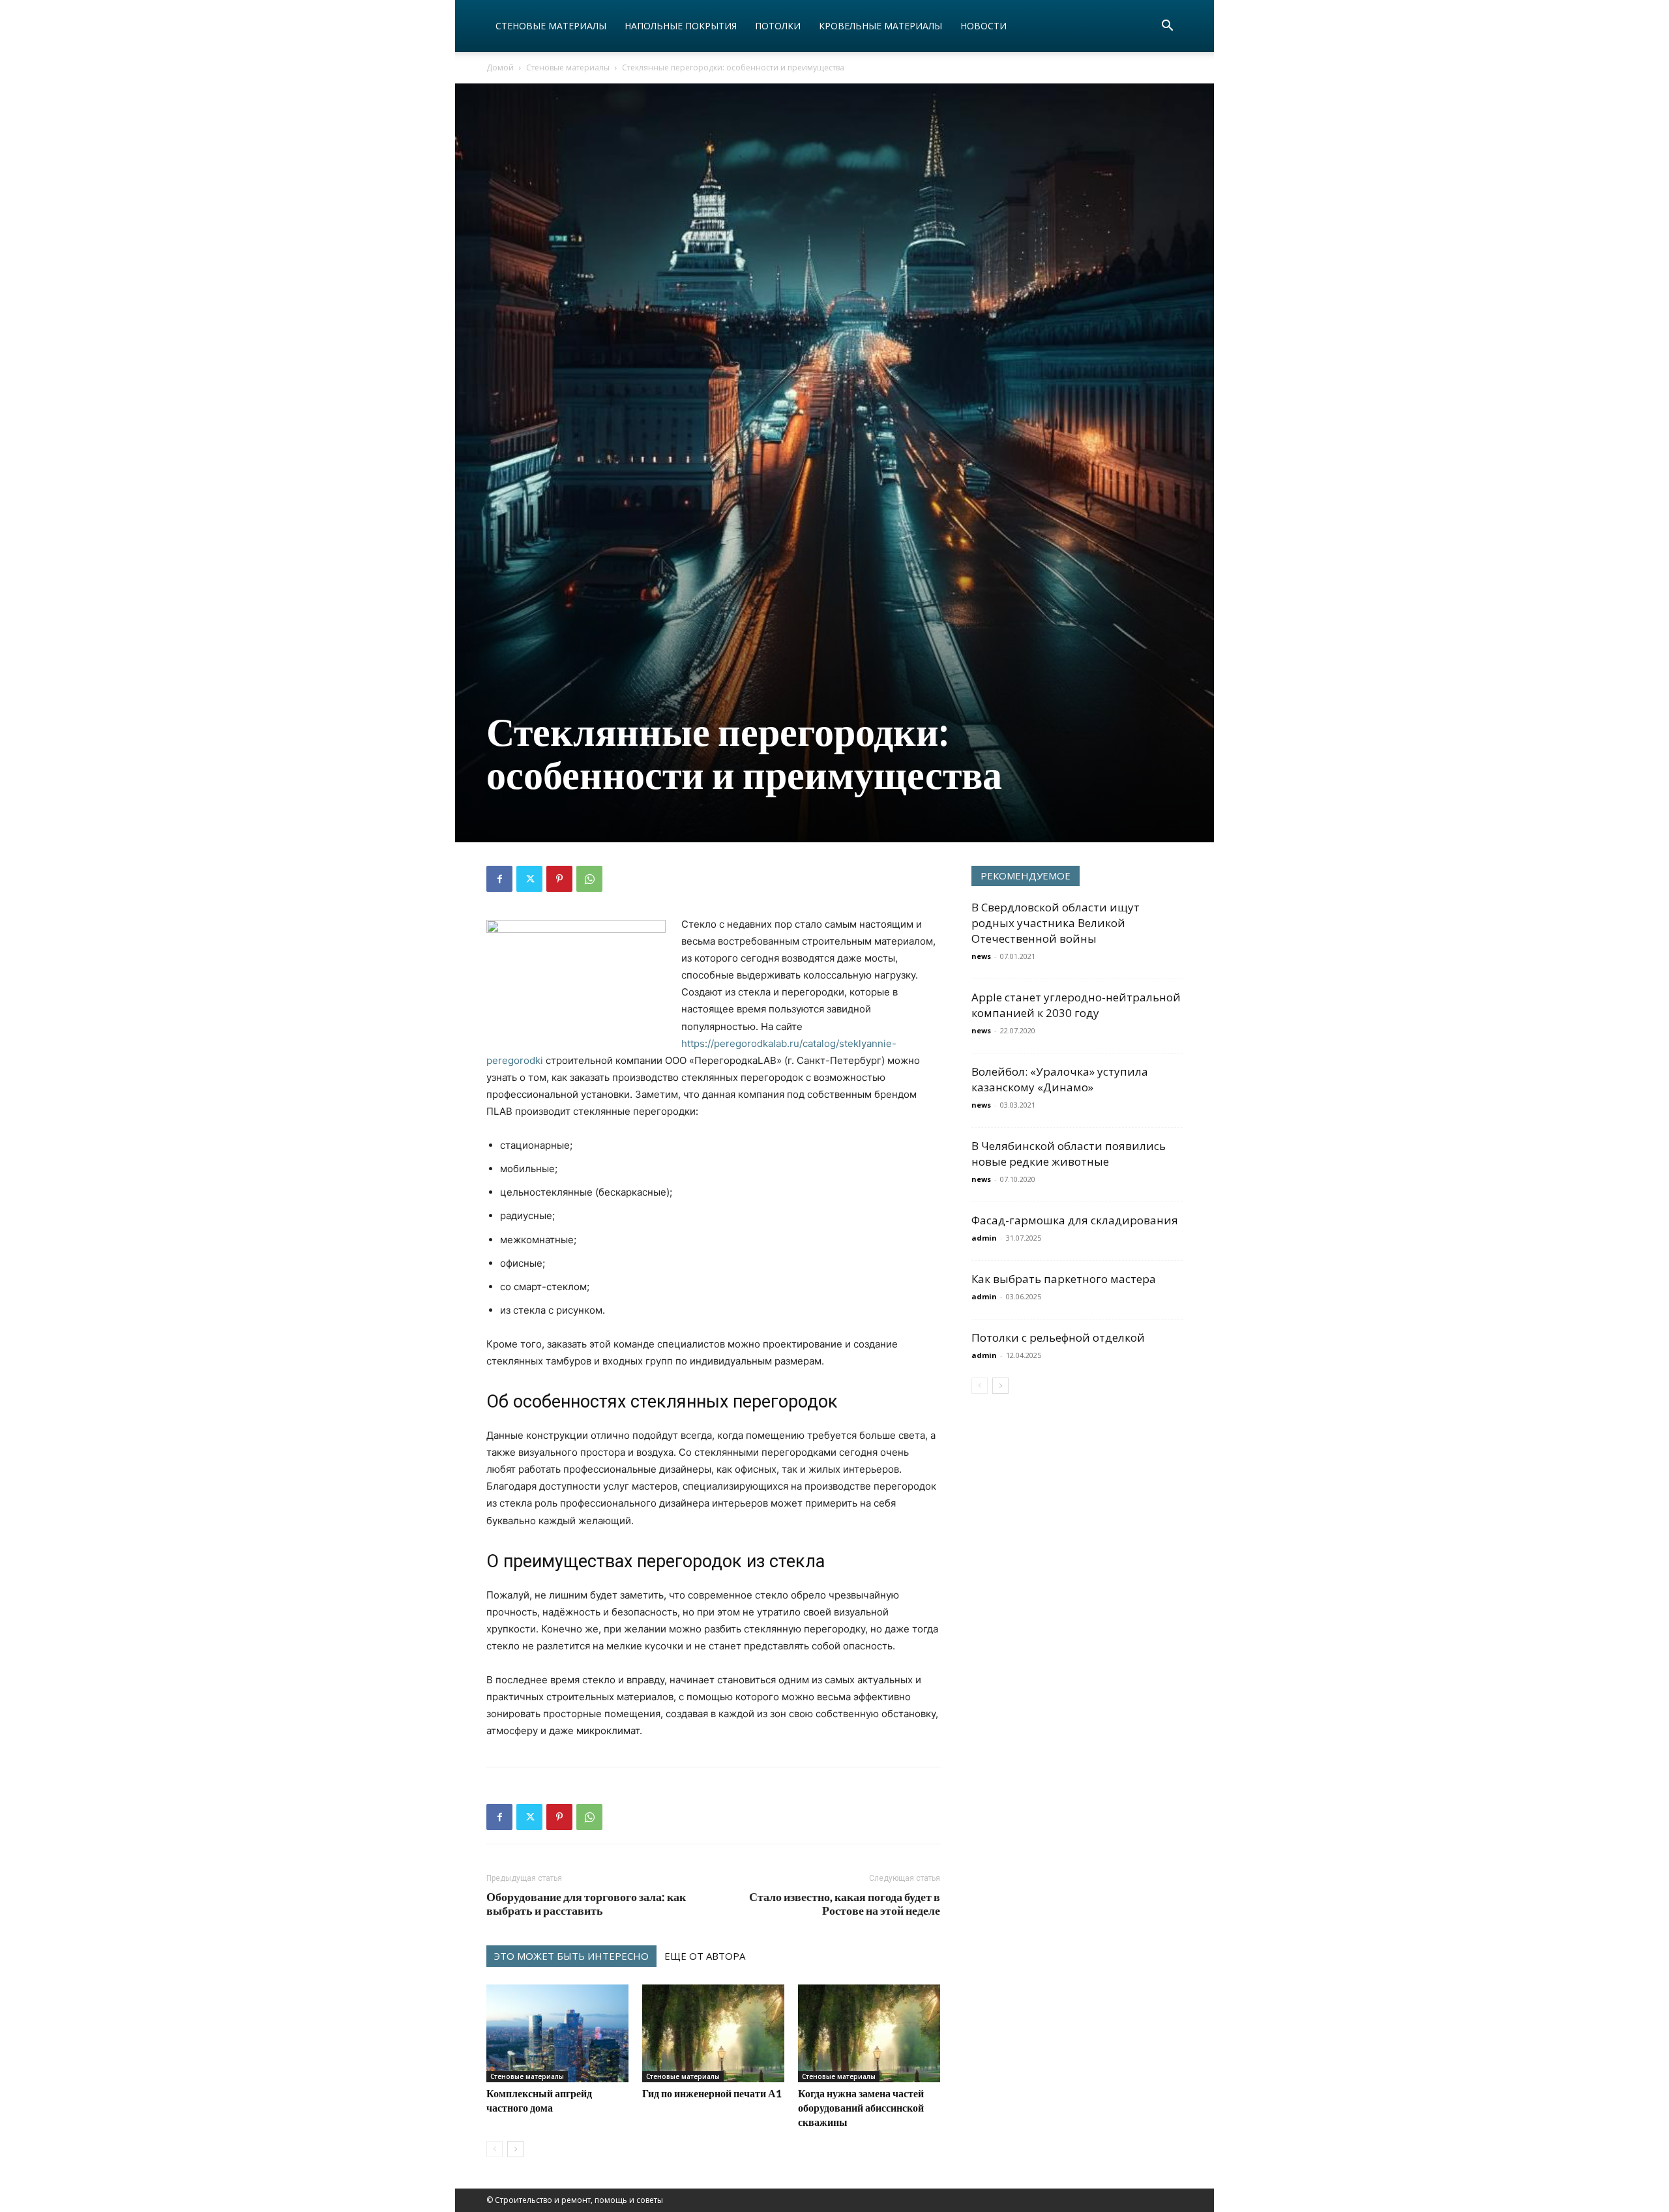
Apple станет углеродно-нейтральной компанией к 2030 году (1076, 1005)
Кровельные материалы (880, 26)
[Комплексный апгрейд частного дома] (557, 2033)
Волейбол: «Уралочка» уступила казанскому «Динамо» (1060, 1079)
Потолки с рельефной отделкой (1058, 1337)
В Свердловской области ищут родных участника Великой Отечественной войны (1056, 923)
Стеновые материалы (551, 26)
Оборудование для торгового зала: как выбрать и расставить (586, 1904)
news (981, 956)
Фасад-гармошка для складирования (1075, 1220)
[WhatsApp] (589, 879)
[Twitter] (529, 879)
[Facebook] (499, 879)
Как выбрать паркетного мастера (1064, 1279)
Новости (983, 26)
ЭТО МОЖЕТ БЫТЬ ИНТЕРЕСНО (571, 1956)
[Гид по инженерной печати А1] (713, 2033)
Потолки (778, 26)
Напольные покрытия (681, 26)
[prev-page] (495, 2149)
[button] (1167, 27)
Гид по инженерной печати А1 (712, 2093)
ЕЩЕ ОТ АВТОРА (705, 1956)
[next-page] (515, 2149)
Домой (500, 67)
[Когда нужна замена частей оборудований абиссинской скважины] (869, 2033)
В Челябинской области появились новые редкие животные (1069, 1154)
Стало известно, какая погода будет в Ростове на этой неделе (845, 1904)
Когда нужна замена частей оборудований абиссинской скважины (861, 2107)
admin (984, 1238)
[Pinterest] (559, 879)
